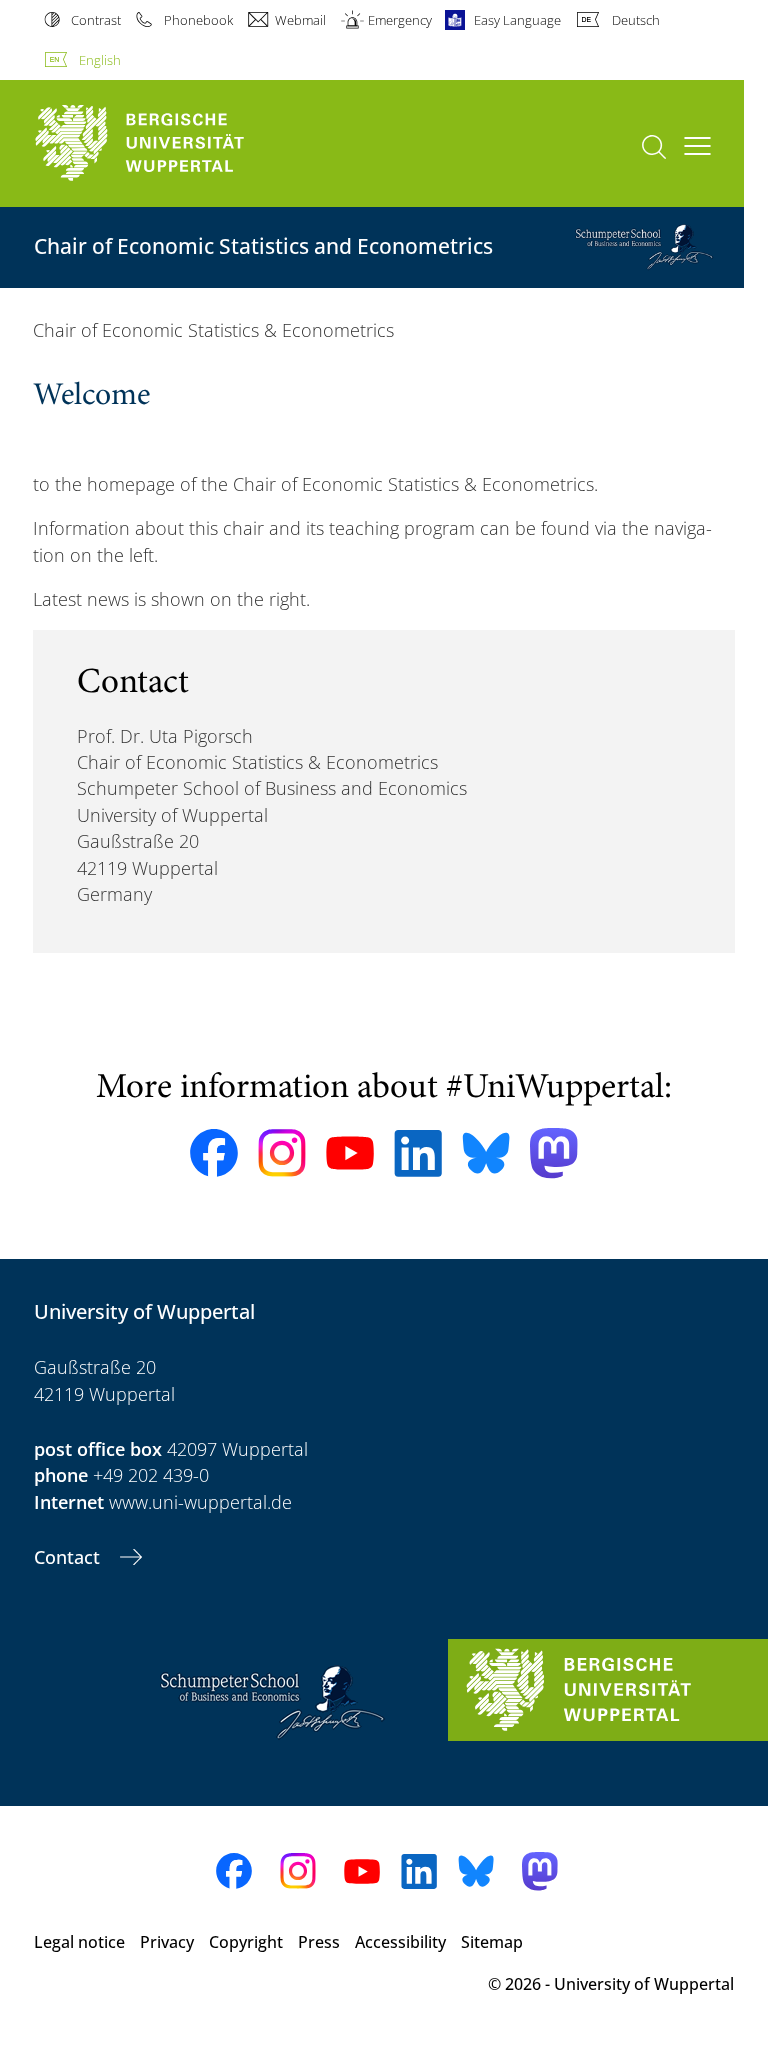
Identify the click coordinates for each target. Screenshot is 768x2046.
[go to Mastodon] (554, 1153)
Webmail (300, 20)
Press (319, 1942)
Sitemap (492, 1942)
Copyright (246, 1942)
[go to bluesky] (486, 1153)
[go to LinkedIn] (418, 1153)
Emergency (400, 20)
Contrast (96, 20)
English (100, 60)
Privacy (167, 1942)
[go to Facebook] (214, 1153)
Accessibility (400, 1942)
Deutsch (635, 20)
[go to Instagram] (282, 1153)
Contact (69, 1557)
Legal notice (79, 1942)
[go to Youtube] (350, 1153)
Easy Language (517, 20)
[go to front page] (174, 143)
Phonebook (198, 20)
